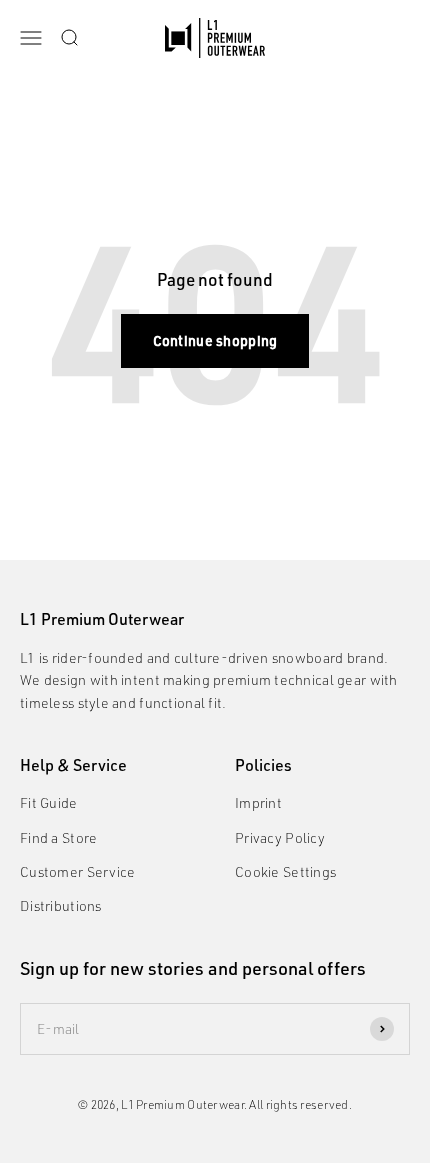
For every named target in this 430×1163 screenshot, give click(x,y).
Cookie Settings (285, 871)
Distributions (61, 905)
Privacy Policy (280, 837)
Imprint (258, 802)
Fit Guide (49, 802)
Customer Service (77, 871)
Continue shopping (215, 340)
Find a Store (58, 837)
